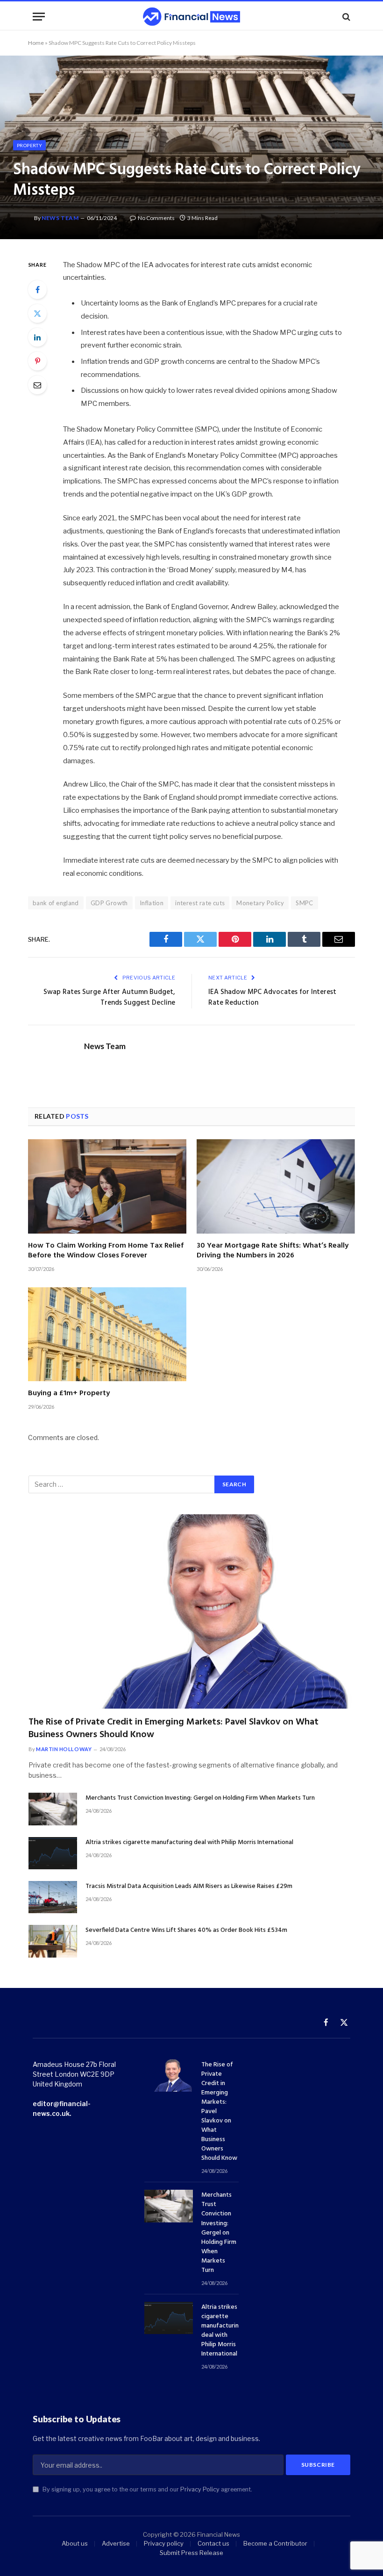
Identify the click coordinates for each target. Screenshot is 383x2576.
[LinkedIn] (37, 337)
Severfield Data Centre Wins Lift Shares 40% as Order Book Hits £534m (186, 1930)
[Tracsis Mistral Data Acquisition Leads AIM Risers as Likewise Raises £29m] (53, 1897)
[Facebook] (37, 290)
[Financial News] (191, 17)
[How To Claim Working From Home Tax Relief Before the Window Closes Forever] (107, 1186)
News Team (60, 218)
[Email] (37, 385)
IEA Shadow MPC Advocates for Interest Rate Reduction (272, 998)
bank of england (56, 903)
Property (29, 145)
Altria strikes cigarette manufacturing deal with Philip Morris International (189, 1843)
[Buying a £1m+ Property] (107, 1334)
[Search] (345, 17)
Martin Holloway (64, 1749)
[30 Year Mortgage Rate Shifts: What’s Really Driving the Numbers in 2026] (276, 1186)
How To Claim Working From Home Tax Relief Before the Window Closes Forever (106, 1251)
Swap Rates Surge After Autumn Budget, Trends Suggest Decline (109, 998)
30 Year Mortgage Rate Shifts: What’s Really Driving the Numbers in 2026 (273, 1251)
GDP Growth (109, 903)
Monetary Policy (260, 903)
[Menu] (39, 17)
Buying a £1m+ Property (69, 1394)
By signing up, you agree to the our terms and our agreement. (147, 2489)
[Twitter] (37, 313)
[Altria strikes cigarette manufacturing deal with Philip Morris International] (53, 1853)
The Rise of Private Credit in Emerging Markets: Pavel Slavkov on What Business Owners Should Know (174, 1729)
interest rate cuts (200, 903)
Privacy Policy (200, 2489)
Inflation (152, 903)
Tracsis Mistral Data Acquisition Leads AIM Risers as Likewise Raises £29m (189, 1887)
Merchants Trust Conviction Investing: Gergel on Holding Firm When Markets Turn (200, 1798)
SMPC (305, 903)
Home (36, 43)
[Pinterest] (37, 361)
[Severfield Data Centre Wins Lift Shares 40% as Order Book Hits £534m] (53, 1941)
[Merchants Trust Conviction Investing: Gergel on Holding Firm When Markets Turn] (53, 1809)
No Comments (156, 218)
